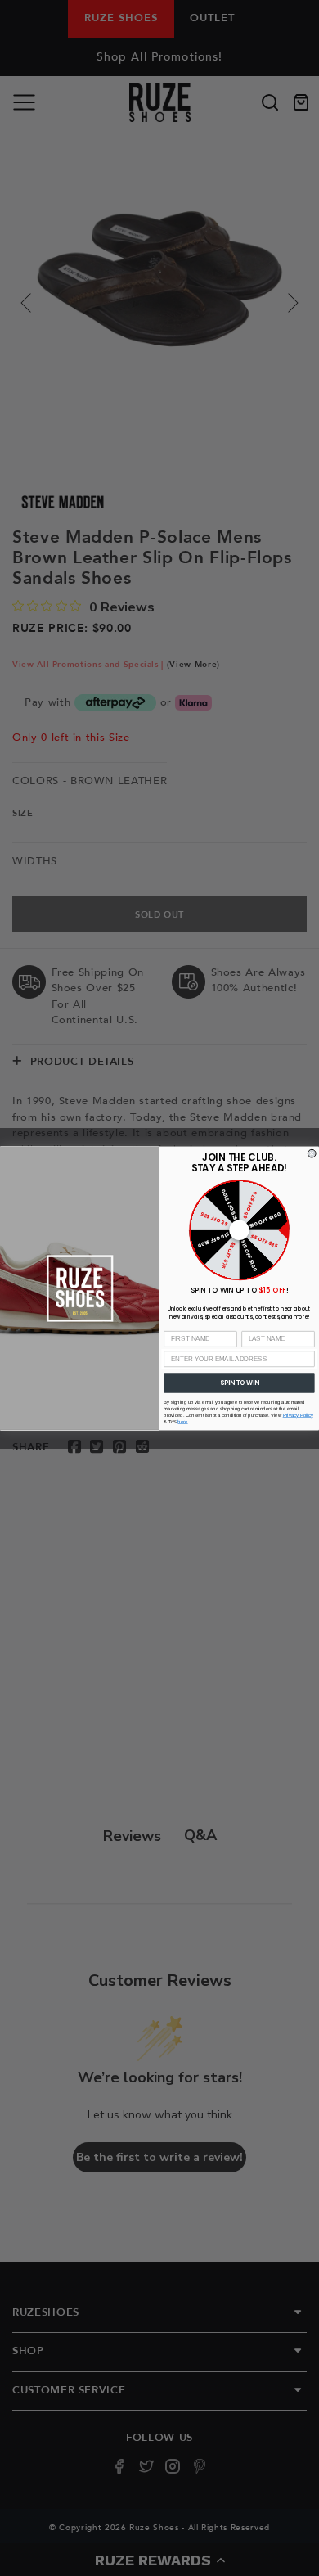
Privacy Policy (298, 1415)
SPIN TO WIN (239, 1382)
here (182, 1421)
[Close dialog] (312, 1153)
